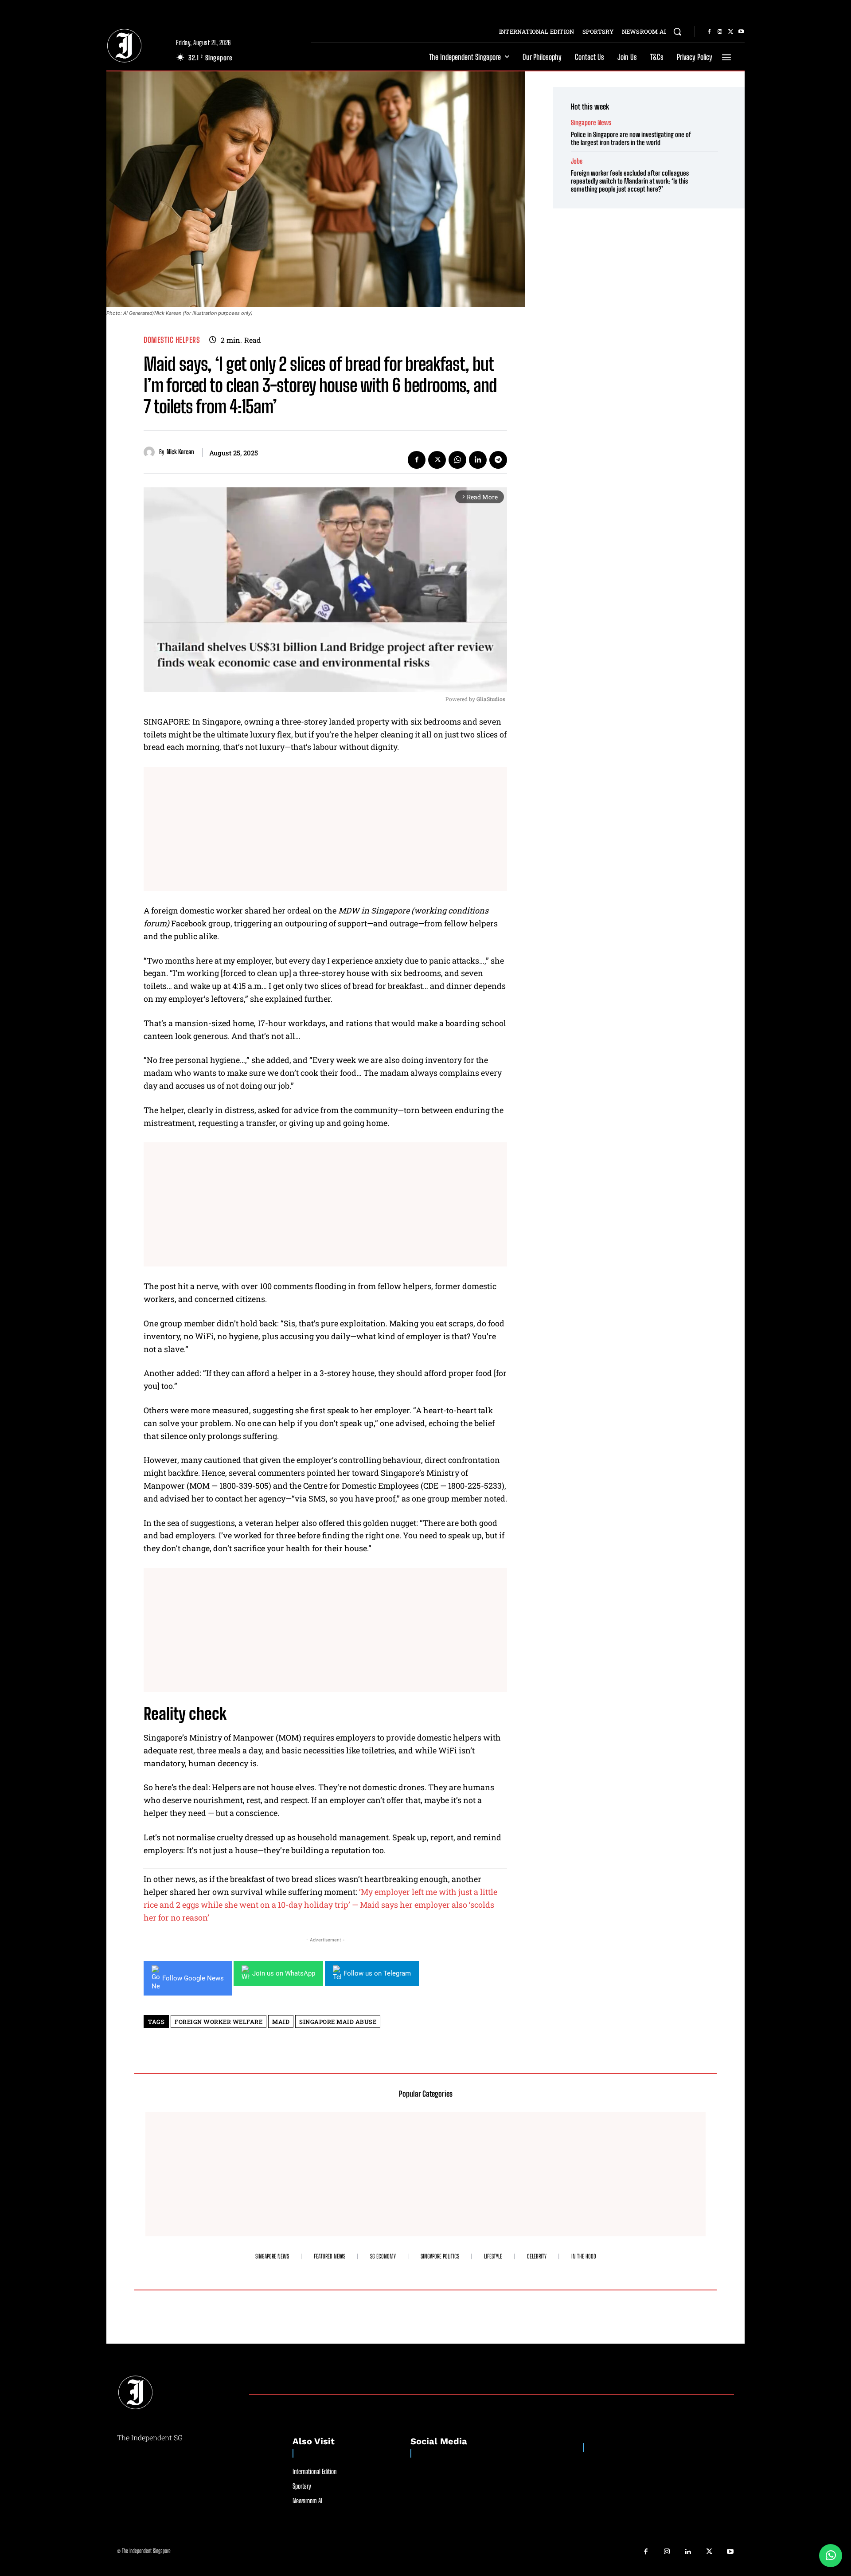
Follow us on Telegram (377, 1973)
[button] (677, 31)
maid (281, 2022)
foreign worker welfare (219, 2022)
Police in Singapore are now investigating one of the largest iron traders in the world (631, 138)
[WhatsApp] (457, 460)
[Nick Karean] (151, 452)
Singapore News (591, 123)
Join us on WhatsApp (284, 1973)
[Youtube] (741, 32)
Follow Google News (193, 1978)
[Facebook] (709, 32)
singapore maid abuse (338, 2022)
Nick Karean (180, 452)
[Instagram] (720, 32)
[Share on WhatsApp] (831, 2556)
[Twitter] (730, 32)
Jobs (577, 161)
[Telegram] (498, 460)
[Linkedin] (478, 460)
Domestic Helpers (172, 340)
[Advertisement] (325, 829)
